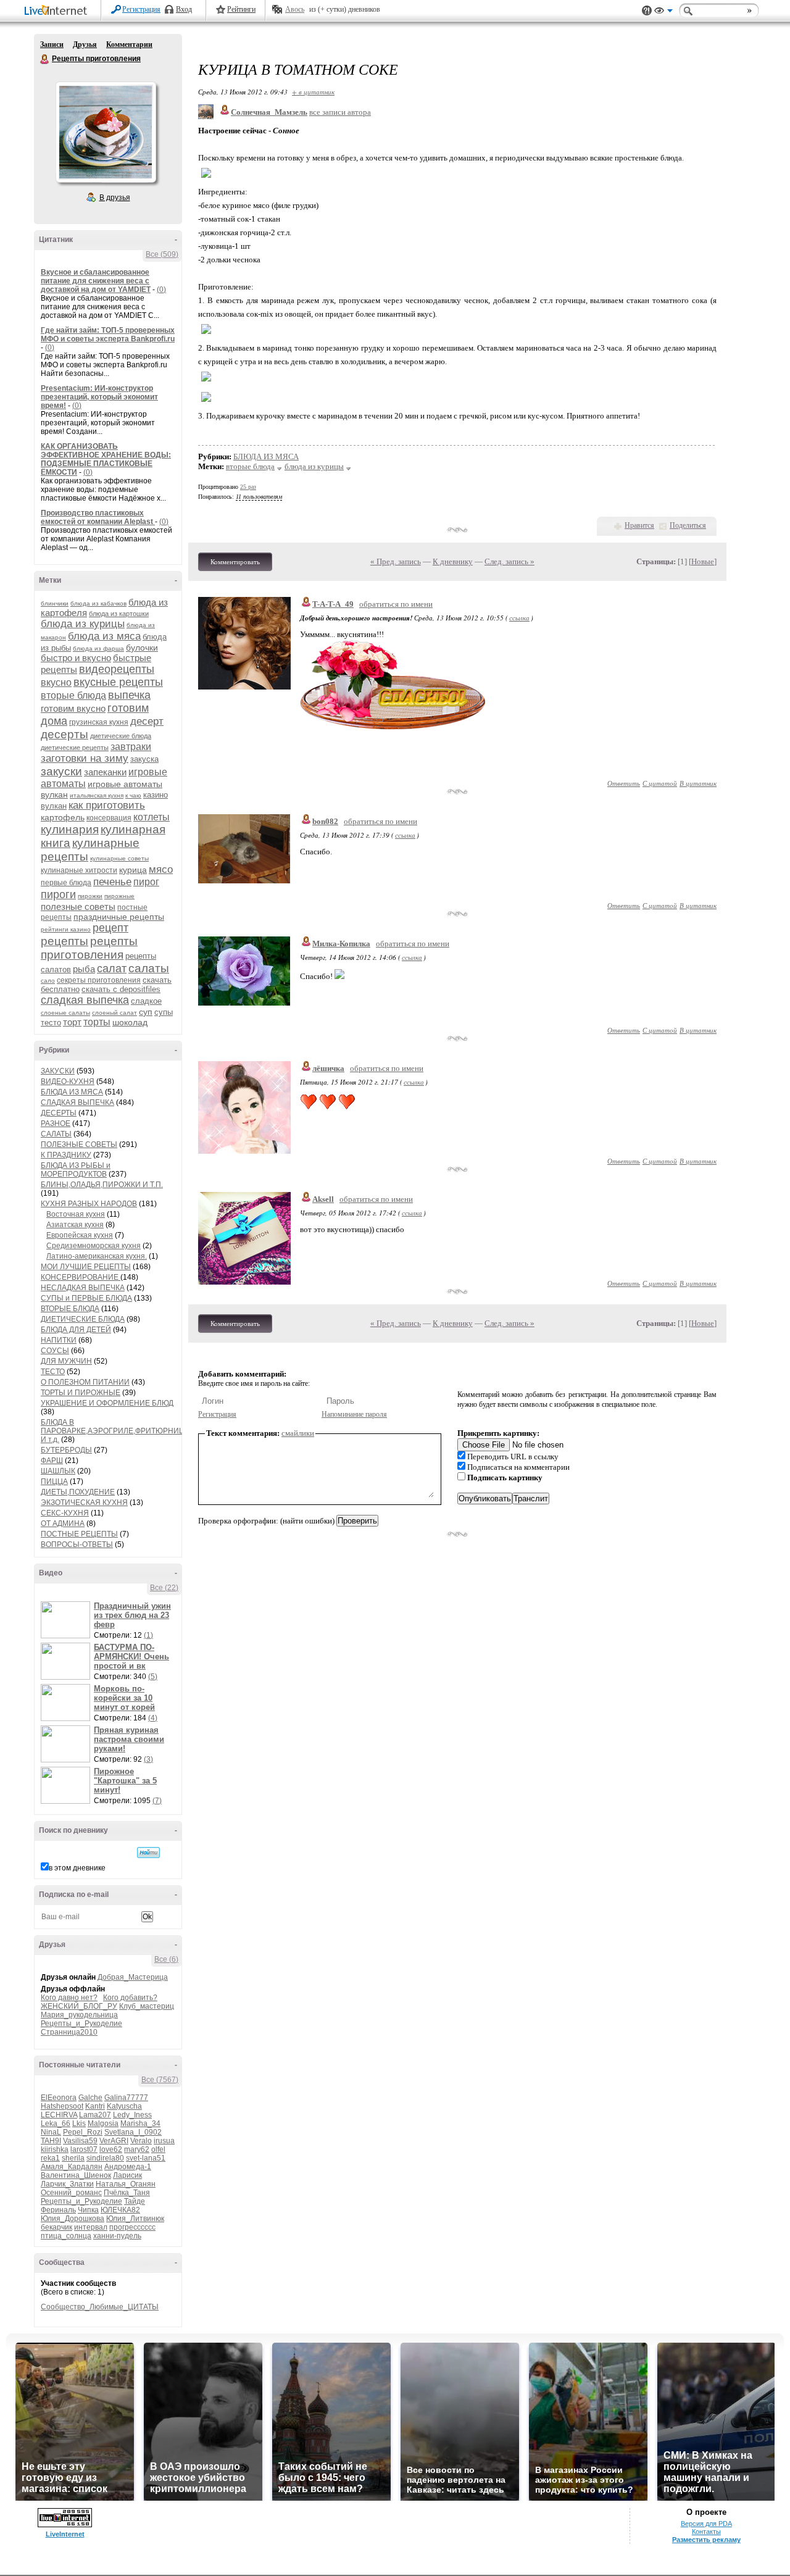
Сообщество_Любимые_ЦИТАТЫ (100, 2307)
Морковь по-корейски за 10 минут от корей (124, 1698)
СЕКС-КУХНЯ (65, 1513)
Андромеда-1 (128, 2167)
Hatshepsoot (62, 2106)
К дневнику (453, 561)
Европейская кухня (80, 1235)
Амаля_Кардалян (72, 2167)
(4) (153, 1718)
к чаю (133, 795)
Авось (295, 9)
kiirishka (55, 2149)
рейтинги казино (66, 929)
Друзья (85, 44)
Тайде (135, 2201)
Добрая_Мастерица (133, 1977)
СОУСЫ (55, 1351)
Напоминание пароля (354, 1414)
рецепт (110, 928)
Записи (52, 44)
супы (164, 1012)
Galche (90, 2098)
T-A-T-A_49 (333, 604)
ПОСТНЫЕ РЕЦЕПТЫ (79, 1534)
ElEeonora (59, 2098)
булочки (142, 648)
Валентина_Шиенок (76, 2175)
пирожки (90, 896)
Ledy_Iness (132, 2115)
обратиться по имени (396, 604)
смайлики (298, 1433)
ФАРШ (52, 1461)
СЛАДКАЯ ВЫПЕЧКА (77, 1103)
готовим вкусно (73, 708)
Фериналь (58, 2210)
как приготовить (107, 805)
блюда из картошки (119, 614)
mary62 (137, 2149)
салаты (149, 968)
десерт (147, 721)
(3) (148, 1759)
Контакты (706, 2532)
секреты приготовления (99, 980)
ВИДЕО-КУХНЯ (68, 1082)
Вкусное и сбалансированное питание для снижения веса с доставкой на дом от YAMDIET (96, 281)
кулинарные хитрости (79, 870)
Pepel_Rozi (83, 2132)
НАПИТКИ (59, 1340)
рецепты (64, 941)
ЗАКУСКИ (58, 1071)
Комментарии (129, 44)
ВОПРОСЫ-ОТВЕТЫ (77, 1544)
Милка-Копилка (341, 944)
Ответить (624, 783)
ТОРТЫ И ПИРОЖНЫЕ (81, 1393)
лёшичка (328, 1068)
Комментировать (235, 562)
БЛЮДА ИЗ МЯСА (72, 1092)
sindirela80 (105, 2158)
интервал (91, 2227)
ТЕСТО (53, 1372)
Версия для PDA (706, 2524)
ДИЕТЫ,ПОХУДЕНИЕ (78, 1492)
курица (133, 870)
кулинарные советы (119, 858)
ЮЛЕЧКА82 (120, 2210)
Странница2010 (69, 2032)
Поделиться (688, 525)
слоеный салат (114, 1013)
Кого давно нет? (69, 1998)
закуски (61, 771)
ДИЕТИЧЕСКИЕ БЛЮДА (83, 1319)
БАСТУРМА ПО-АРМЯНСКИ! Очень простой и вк (131, 1657)
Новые (703, 561)
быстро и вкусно (76, 658)
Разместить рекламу (706, 2540)
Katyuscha (124, 2106)
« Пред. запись (396, 561)
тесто (51, 1023)
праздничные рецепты (119, 917)
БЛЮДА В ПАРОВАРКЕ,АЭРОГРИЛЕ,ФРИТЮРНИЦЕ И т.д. (115, 1431)
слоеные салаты (65, 1013)
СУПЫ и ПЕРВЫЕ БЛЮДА (86, 1298)
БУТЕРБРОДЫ (66, 1450)
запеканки (105, 772)
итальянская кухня (97, 795)
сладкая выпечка (85, 1000)
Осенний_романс (71, 2193)
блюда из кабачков (98, 603)
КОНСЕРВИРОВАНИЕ (81, 1277)
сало (48, 981)
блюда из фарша (98, 648)
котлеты (152, 817)
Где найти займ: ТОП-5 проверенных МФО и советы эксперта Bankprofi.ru (108, 335)
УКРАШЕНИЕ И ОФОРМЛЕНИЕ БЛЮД (107, 1403)
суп (146, 1012)
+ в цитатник (313, 92)
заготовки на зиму (85, 758)
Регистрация (141, 9)
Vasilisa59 (80, 2141)
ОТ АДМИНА (63, 1524)
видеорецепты (117, 669)
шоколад (130, 1022)
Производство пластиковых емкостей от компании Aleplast (98, 517)
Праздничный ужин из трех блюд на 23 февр (132, 1615)
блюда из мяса (104, 636)
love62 (111, 2149)
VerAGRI (114, 2141)
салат (112, 969)
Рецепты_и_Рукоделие (81, 2024)
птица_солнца (66, 2236)
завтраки (131, 747)
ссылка (519, 618)
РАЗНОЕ (56, 1123)
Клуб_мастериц (147, 2006)
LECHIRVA (59, 2115)
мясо (161, 869)
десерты (64, 734)
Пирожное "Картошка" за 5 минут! (125, 1781)
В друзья (115, 198)
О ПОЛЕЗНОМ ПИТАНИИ (85, 1382)
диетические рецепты (75, 748)
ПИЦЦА (54, 1482)
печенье (112, 882)
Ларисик (127, 2175)
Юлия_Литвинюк (135, 2219)
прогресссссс (132, 2227)
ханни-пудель (117, 2236)
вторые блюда (73, 695)
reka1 (50, 2158)
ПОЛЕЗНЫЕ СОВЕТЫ (79, 1144)
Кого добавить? (130, 1998)
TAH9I (51, 2141)
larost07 (84, 2149)
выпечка (129, 695)
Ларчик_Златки (67, 2184)
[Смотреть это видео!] (67, 1620)
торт (72, 1022)
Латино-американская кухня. (97, 1256)
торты (97, 1022)
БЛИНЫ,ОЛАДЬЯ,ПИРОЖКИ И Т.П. (102, 1185)
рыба (84, 969)
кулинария (70, 829)
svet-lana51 (146, 2158)
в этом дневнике (77, 1868)
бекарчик (56, 2227)
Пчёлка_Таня (127, 2193)
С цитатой (660, 783)
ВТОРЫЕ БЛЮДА (70, 1309)
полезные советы (78, 907)
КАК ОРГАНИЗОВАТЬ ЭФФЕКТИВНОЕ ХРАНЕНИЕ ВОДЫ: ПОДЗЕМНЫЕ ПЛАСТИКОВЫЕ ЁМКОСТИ (106, 459)
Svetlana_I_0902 (133, 2132)
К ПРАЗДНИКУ (66, 1155)
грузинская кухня (99, 722)
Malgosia (103, 2124)
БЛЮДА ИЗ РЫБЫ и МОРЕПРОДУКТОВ (76, 1170)
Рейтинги (241, 9)
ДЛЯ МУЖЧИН (66, 1361)
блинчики (55, 603)
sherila (73, 2158)
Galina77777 (126, 2098)
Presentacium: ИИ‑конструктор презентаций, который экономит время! (99, 397)
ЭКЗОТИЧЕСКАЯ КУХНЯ (84, 1503)
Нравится (639, 525)
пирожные (119, 896)
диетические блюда (121, 736)
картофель (63, 817)
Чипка (88, 2210)
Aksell (323, 1199)
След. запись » (509, 561)
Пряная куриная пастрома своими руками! (129, 1739)
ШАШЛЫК (58, 1471)
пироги (58, 894)
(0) (161, 290)
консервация (109, 818)
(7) (157, 1801)
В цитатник (698, 783)
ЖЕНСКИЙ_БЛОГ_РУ (79, 2006)
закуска (144, 759)
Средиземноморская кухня (94, 1246)
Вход (184, 9)
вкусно (56, 682)
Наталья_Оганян (126, 2184)
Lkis (79, 2124)
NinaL (51, 2132)
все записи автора (340, 112)
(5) (153, 1677)
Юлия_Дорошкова (73, 2219)
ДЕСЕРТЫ (59, 1113)
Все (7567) (160, 2080)
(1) (148, 1635)
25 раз (248, 487)
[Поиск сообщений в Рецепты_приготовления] (148, 1853)
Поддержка (647, 11)
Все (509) (162, 254)
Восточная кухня (76, 1214)
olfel (158, 2149)
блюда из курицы (83, 624)
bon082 (325, 821)
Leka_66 (56, 2124)
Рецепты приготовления (45, 59)
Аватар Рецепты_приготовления (106, 132)
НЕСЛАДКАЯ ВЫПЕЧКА (83, 1288)
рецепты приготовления (89, 948)
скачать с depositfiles (121, 989)
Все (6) (166, 1959)
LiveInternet (58, 11)
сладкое (146, 1001)
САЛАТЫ (56, 1134)
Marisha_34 (140, 2124)
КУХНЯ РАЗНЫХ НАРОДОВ (89, 1204)
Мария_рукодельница (79, 2015)
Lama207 (95, 2115)
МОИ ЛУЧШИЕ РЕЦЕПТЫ (86, 1267)
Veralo (141, 2141)
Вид (663, 12)
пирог (146, 882)
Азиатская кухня (75, 1225)
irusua (164, 2141)
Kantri (95, 2106)
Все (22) (164, 1588)
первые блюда (66, 883)
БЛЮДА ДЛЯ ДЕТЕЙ (76, 1330)
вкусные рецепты (118, 682)
